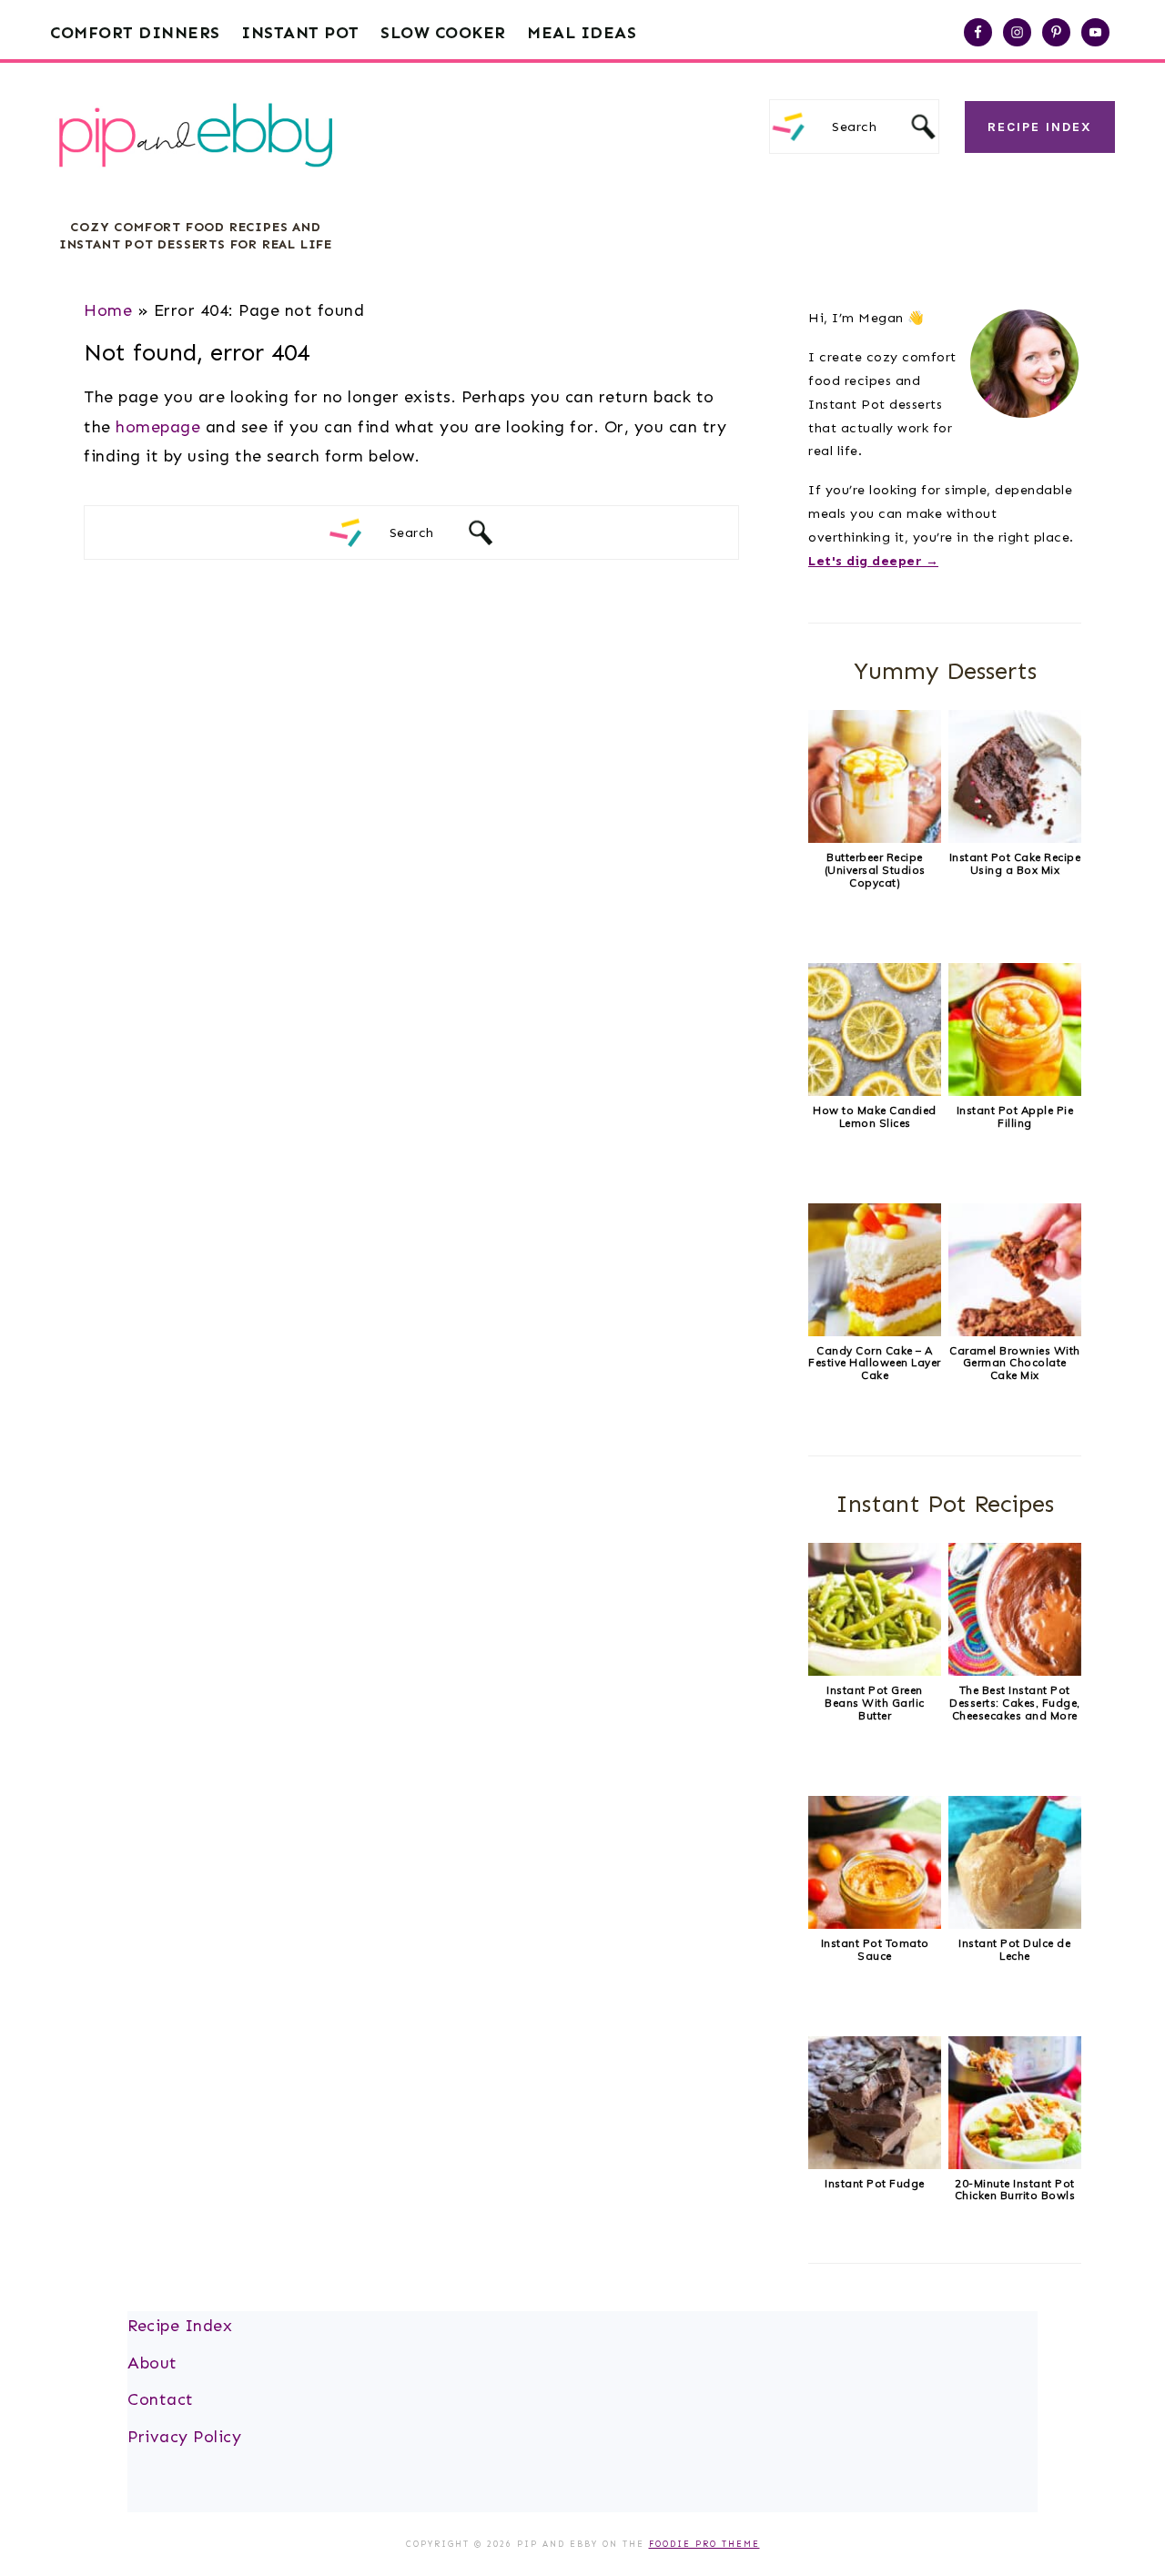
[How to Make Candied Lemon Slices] (875, 1091)
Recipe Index (1040, 127)
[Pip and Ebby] (196, 186)
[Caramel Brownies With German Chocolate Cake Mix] (1015, 1332)
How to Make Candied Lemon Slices (875, 1116)
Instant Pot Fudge (875, 2183)
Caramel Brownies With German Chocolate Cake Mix (1015, 1363)
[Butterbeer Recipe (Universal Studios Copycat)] (875, 838)
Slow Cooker (443, 33)
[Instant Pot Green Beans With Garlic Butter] (875, 1671)
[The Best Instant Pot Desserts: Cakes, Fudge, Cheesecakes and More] (1015, 1671)
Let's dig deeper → (873, 561)
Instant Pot (300, 33)
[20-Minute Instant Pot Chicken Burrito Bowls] (1015, 2165)
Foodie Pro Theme (704, 2544)
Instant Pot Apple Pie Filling (1015, 1116)
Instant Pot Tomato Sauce (875, 1949)
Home (108, 310)
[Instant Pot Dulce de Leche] (1015, 1924)
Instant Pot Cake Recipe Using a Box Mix (1015, 863)
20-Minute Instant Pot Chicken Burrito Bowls (1015, 2190)
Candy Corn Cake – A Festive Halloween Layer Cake (875, 1363)
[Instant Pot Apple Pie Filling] (1015, 1091)
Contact (161, 2399)
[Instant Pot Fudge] (875, 2165)
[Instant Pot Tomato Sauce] (875, 1924)
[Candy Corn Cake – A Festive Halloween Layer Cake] (875, 1332)
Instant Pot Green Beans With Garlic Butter (875, 1703)
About (152, 2363)
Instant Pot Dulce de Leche (1014, 1949)
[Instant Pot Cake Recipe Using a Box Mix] (1015, 838)
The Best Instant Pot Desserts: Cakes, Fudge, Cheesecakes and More (1015, 1703)
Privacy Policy (184, 2437)
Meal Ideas (582, 33)
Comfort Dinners (135, 33)
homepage (158, 427)
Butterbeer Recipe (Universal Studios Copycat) (875, 870)
